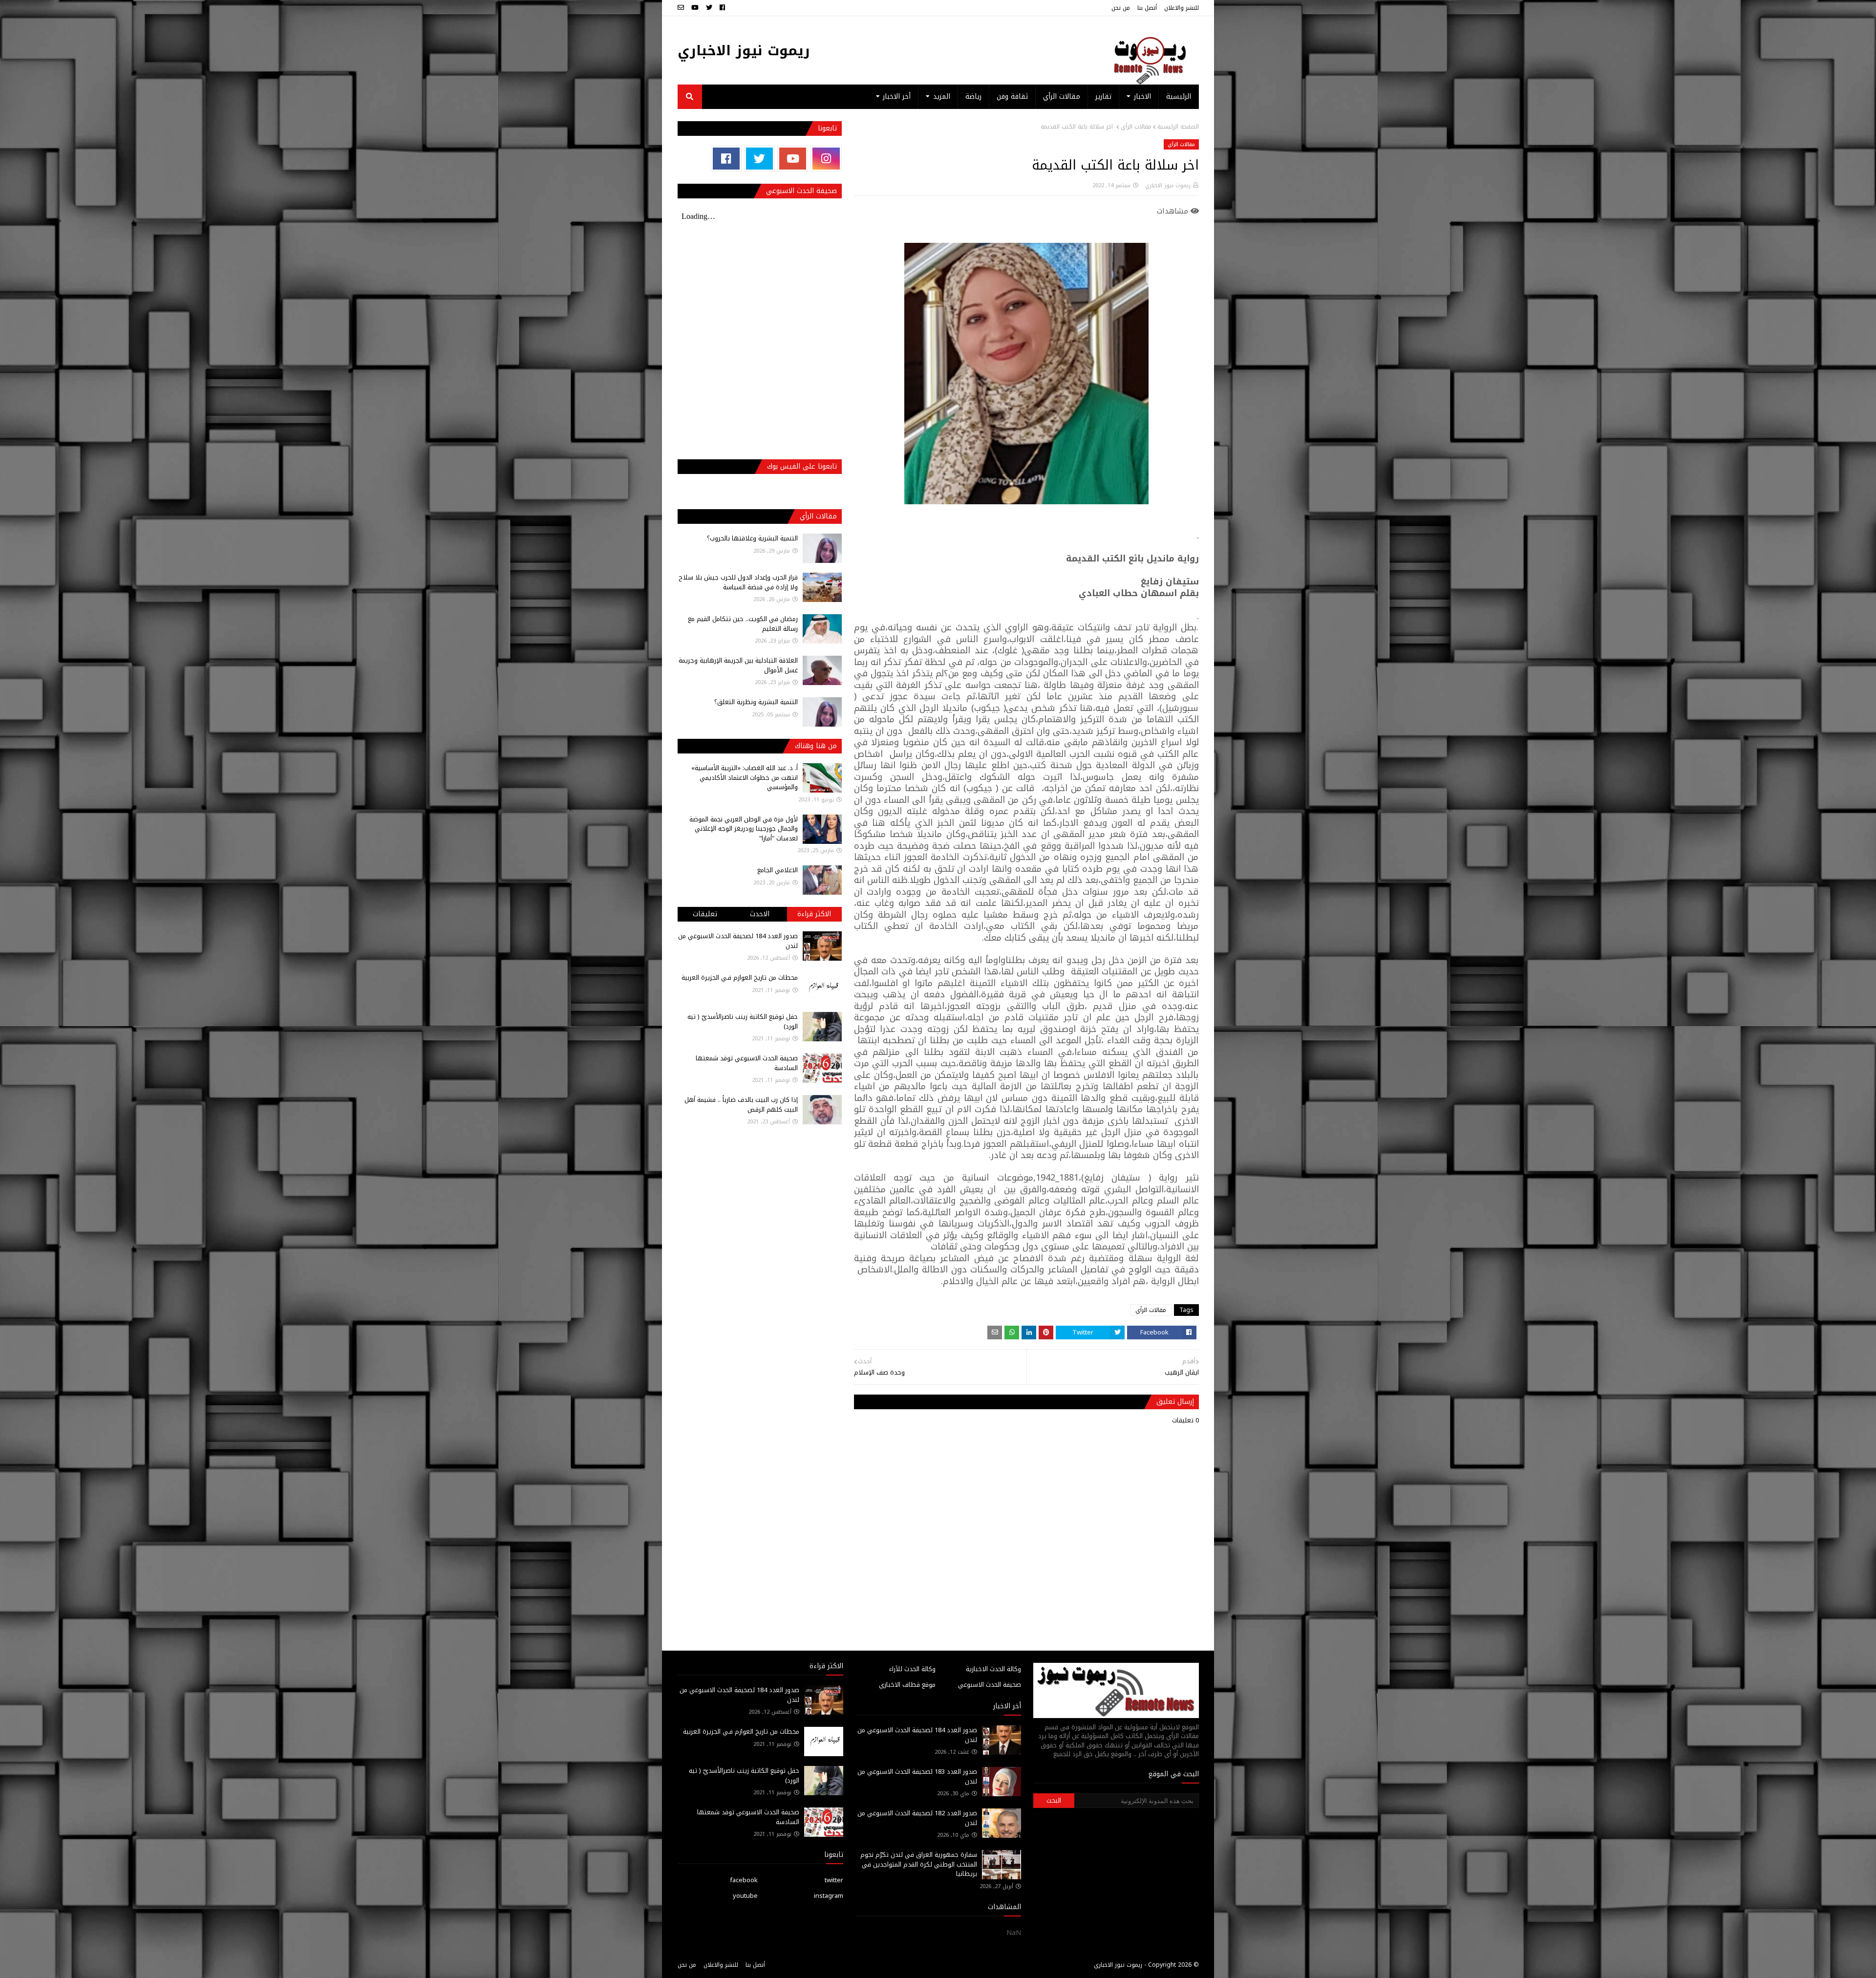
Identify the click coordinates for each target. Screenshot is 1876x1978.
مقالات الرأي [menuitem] (1062, 97)
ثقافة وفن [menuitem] (1012, 97)
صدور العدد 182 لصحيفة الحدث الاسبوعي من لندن (917, 1818)
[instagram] (826, 159)
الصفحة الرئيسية (1178, 127)
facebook (744, 1880)
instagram (829, 1896)
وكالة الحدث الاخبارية (993, 1669)
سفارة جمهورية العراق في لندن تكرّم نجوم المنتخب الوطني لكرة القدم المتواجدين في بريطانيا (919, 1864)
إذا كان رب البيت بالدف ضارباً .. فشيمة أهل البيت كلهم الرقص (741, 1105)
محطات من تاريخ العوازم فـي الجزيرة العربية (740, 978)
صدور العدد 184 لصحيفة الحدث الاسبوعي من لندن (738, 941)
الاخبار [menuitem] (1142, 97)
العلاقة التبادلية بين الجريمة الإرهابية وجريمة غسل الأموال (738, 665)
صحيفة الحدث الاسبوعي (990, 1685)
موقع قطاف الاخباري (907, 1685)
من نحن (1121, 8)
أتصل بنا (1147, 8)
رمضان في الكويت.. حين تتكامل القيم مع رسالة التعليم (743, 624)
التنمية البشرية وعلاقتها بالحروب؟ (752, 538)
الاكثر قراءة (814, 914)
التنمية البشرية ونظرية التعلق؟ (756, 702)
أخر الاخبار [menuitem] (897, 97)
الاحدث (760, 914)
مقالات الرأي (1136, 127)
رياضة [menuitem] (973, 97)
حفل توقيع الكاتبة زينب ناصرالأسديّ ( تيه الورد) (743, 1021)
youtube (745, 1896)
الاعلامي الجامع (778, 870)
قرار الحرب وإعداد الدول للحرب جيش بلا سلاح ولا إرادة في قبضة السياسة (738, 582)
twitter (834, 1880)
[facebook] (722, 8)
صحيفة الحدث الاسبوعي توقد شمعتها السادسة (747, 1063)
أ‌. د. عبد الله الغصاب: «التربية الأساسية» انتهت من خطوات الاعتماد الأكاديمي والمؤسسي (745, 777)
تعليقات (705, 914)
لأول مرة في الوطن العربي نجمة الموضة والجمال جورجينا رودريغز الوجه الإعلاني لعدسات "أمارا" (744, 829)
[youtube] (695, 8)
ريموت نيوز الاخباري (744, 51)
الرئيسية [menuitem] (1179, 97)
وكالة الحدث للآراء (912, 1669)
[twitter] (709, 8)
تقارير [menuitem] (1103, 97)
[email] (682, 8)
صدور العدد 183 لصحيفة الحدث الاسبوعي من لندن (917, 1776)
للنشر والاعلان (1182, 8)
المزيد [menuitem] (942, 97)
